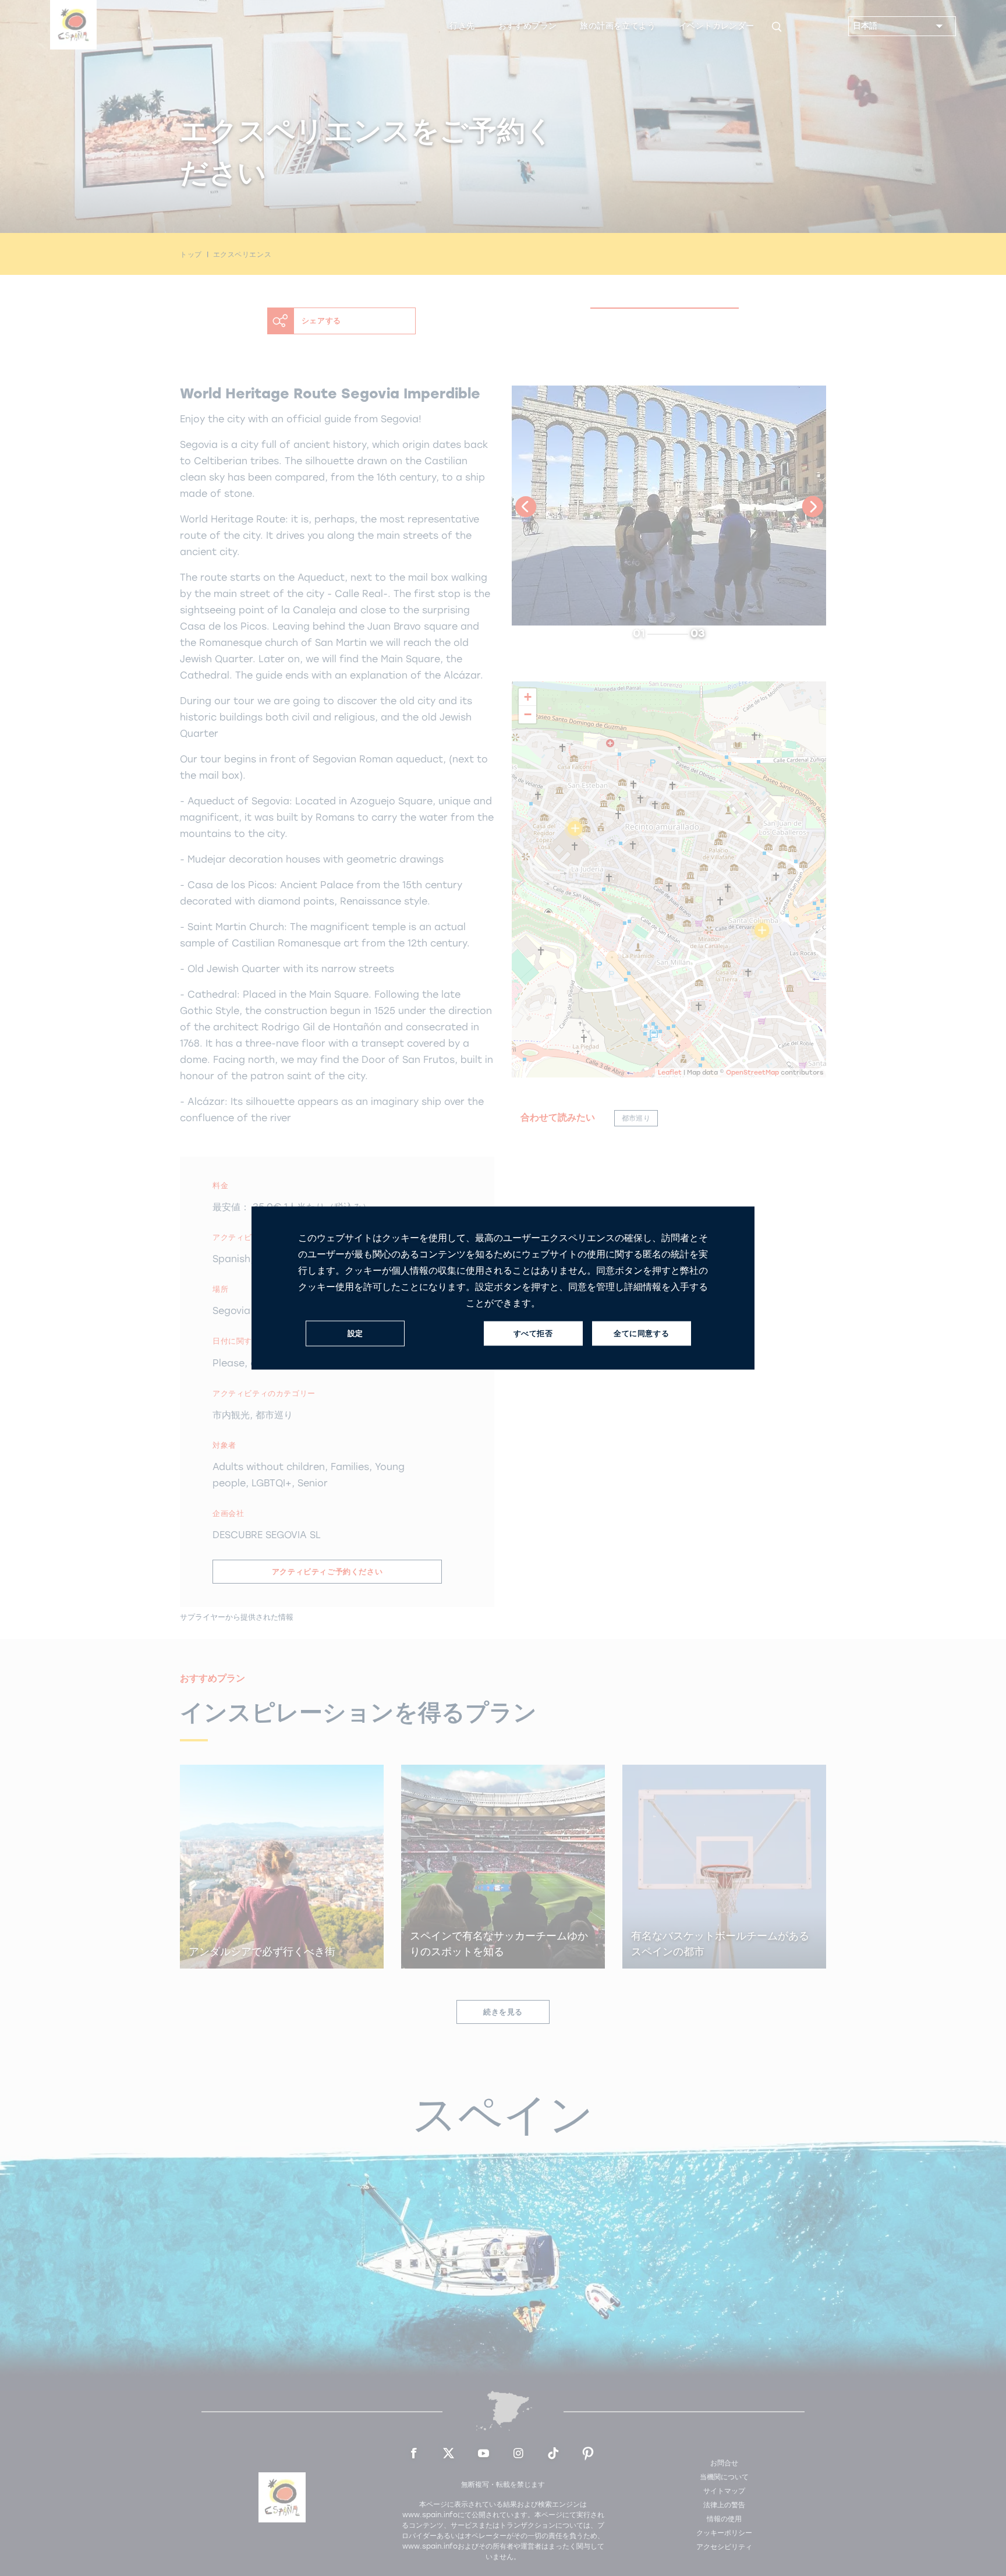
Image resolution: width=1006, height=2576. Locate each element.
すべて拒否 (533, 1333)
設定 (355, 1333)
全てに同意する (641, 1333)
